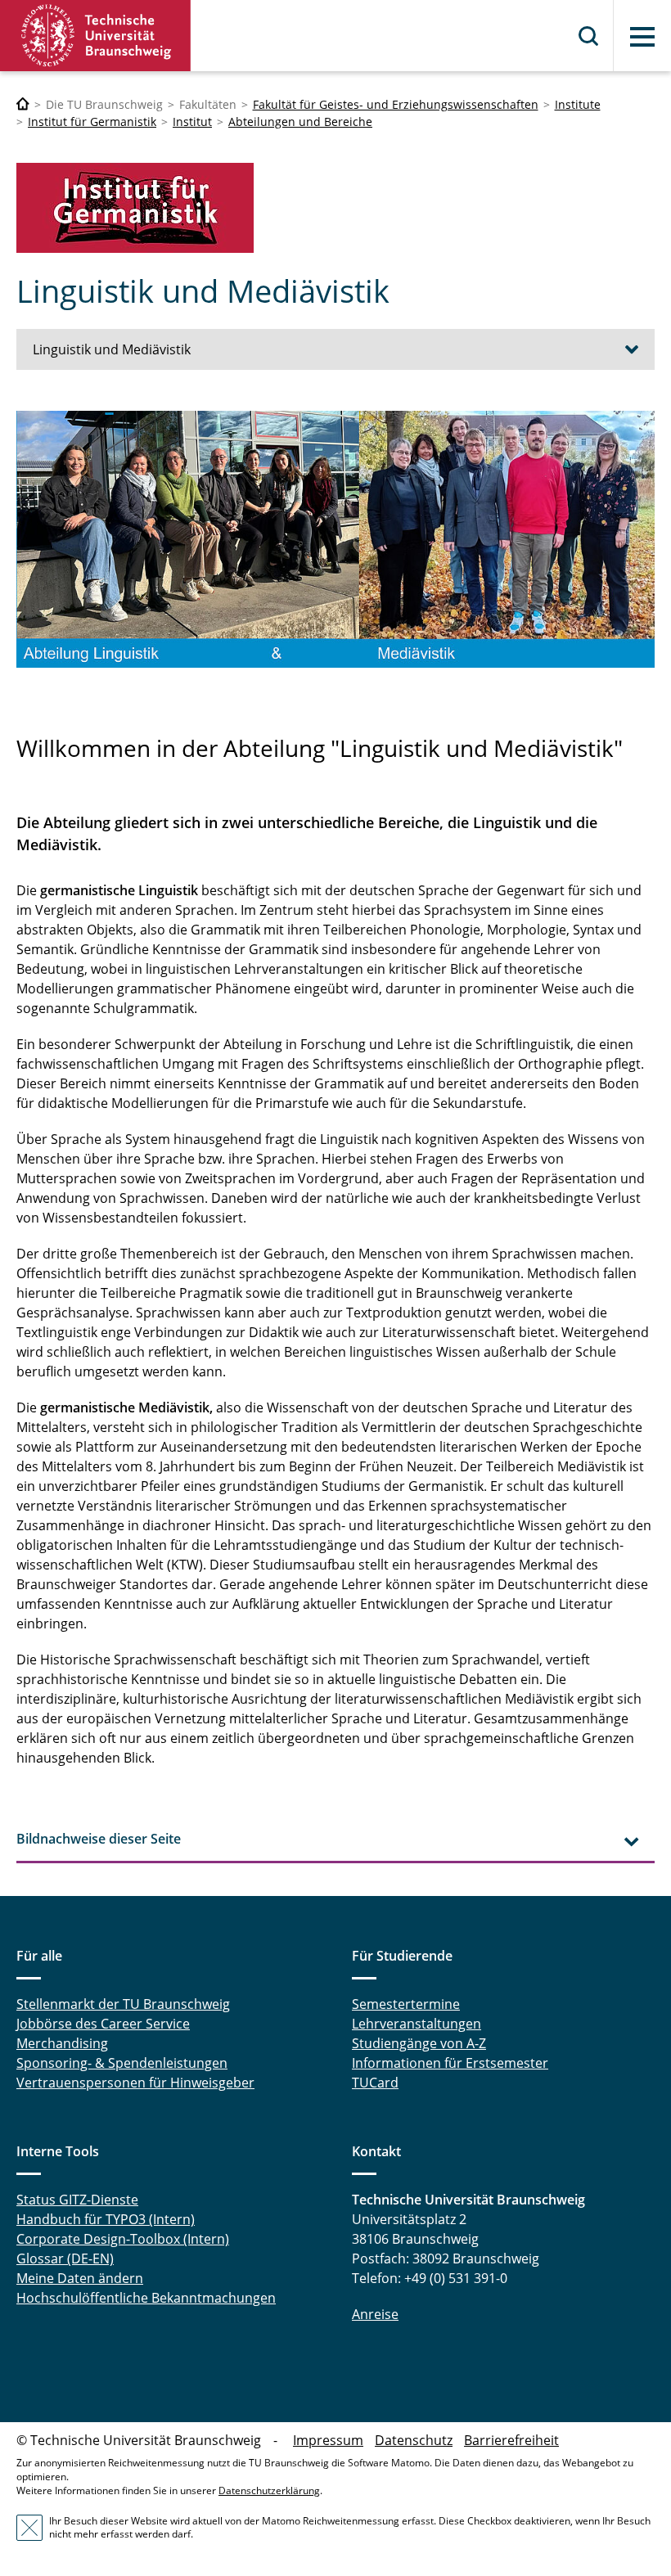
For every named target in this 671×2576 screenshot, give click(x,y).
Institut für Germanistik (92, 122)
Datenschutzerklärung (269, 2490)
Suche (589, 36)
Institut (192, 122)
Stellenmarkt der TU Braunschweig (123, 2004)
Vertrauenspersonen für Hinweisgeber (135, 2083)
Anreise (375, 2314)
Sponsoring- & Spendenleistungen (122, 2063)
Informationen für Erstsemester (450, 2063)
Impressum (328, 2440)
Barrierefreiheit (511, 2440)
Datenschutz (414, 2440)
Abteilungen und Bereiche (300, 122)
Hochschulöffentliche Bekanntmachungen (146, 2298)
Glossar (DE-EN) (65, 2259)
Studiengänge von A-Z (419, 2043)
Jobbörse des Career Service (103, 2024)
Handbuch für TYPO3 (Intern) (106, 2219)
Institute (578, 104)
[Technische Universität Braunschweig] (96, 36)
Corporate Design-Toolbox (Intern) (123, 2239)
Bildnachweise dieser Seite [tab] (99, 1839)
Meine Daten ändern (80, 2278)
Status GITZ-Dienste (77, 2200)
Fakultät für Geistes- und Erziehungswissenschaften (396, 104)
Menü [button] (642, 37)
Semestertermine (406, 2004)
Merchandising (62, 2043)
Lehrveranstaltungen (417, 2024)
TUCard (375, 2083)
